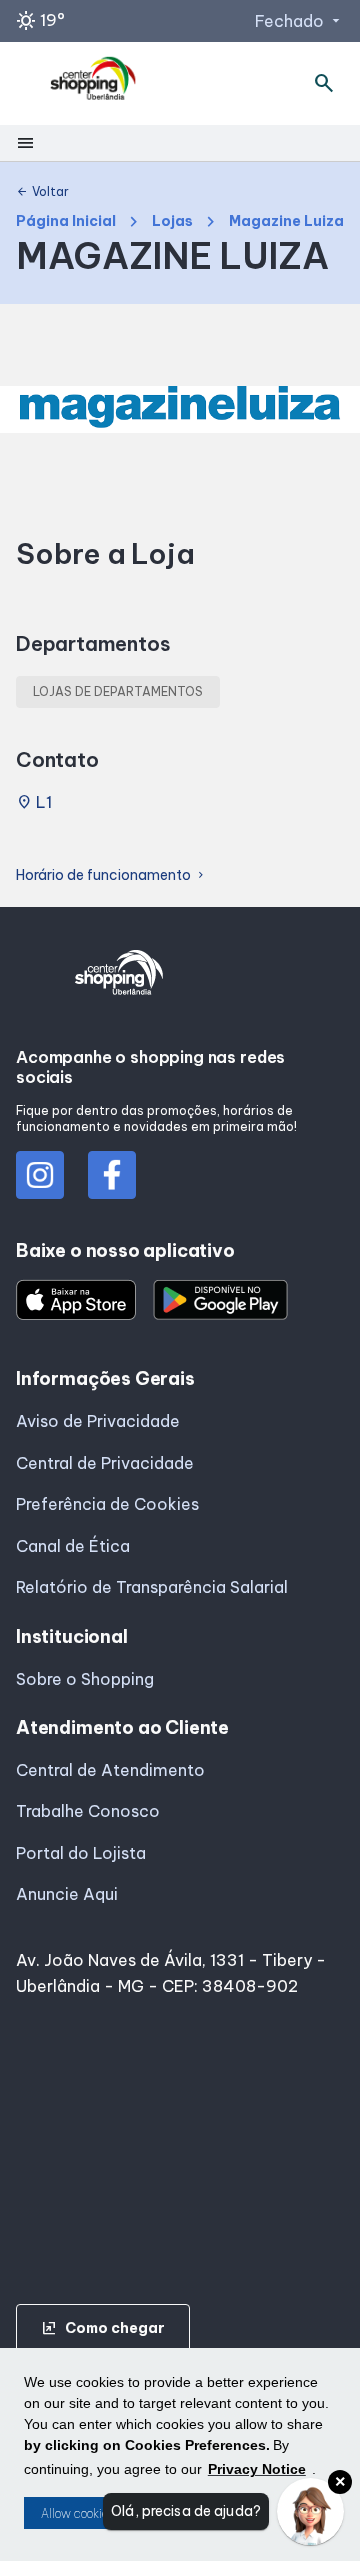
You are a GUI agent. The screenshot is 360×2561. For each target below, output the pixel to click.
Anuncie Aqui (67, 1894)
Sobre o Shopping (85, 1679)
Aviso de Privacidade (98, 1421)
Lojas (172, 221)
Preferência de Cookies (107, 1504)
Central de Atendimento (110, 1770)
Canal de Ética (73, 1546)
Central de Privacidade (105, 1463)
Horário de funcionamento (111, 875)
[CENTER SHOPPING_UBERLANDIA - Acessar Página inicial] (94, 83)
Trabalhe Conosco (88, 1811)
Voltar (42, 192)
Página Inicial (66, 221)
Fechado (299, 21)
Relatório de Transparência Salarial (152, 1587)
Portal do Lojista (81, 1853)
